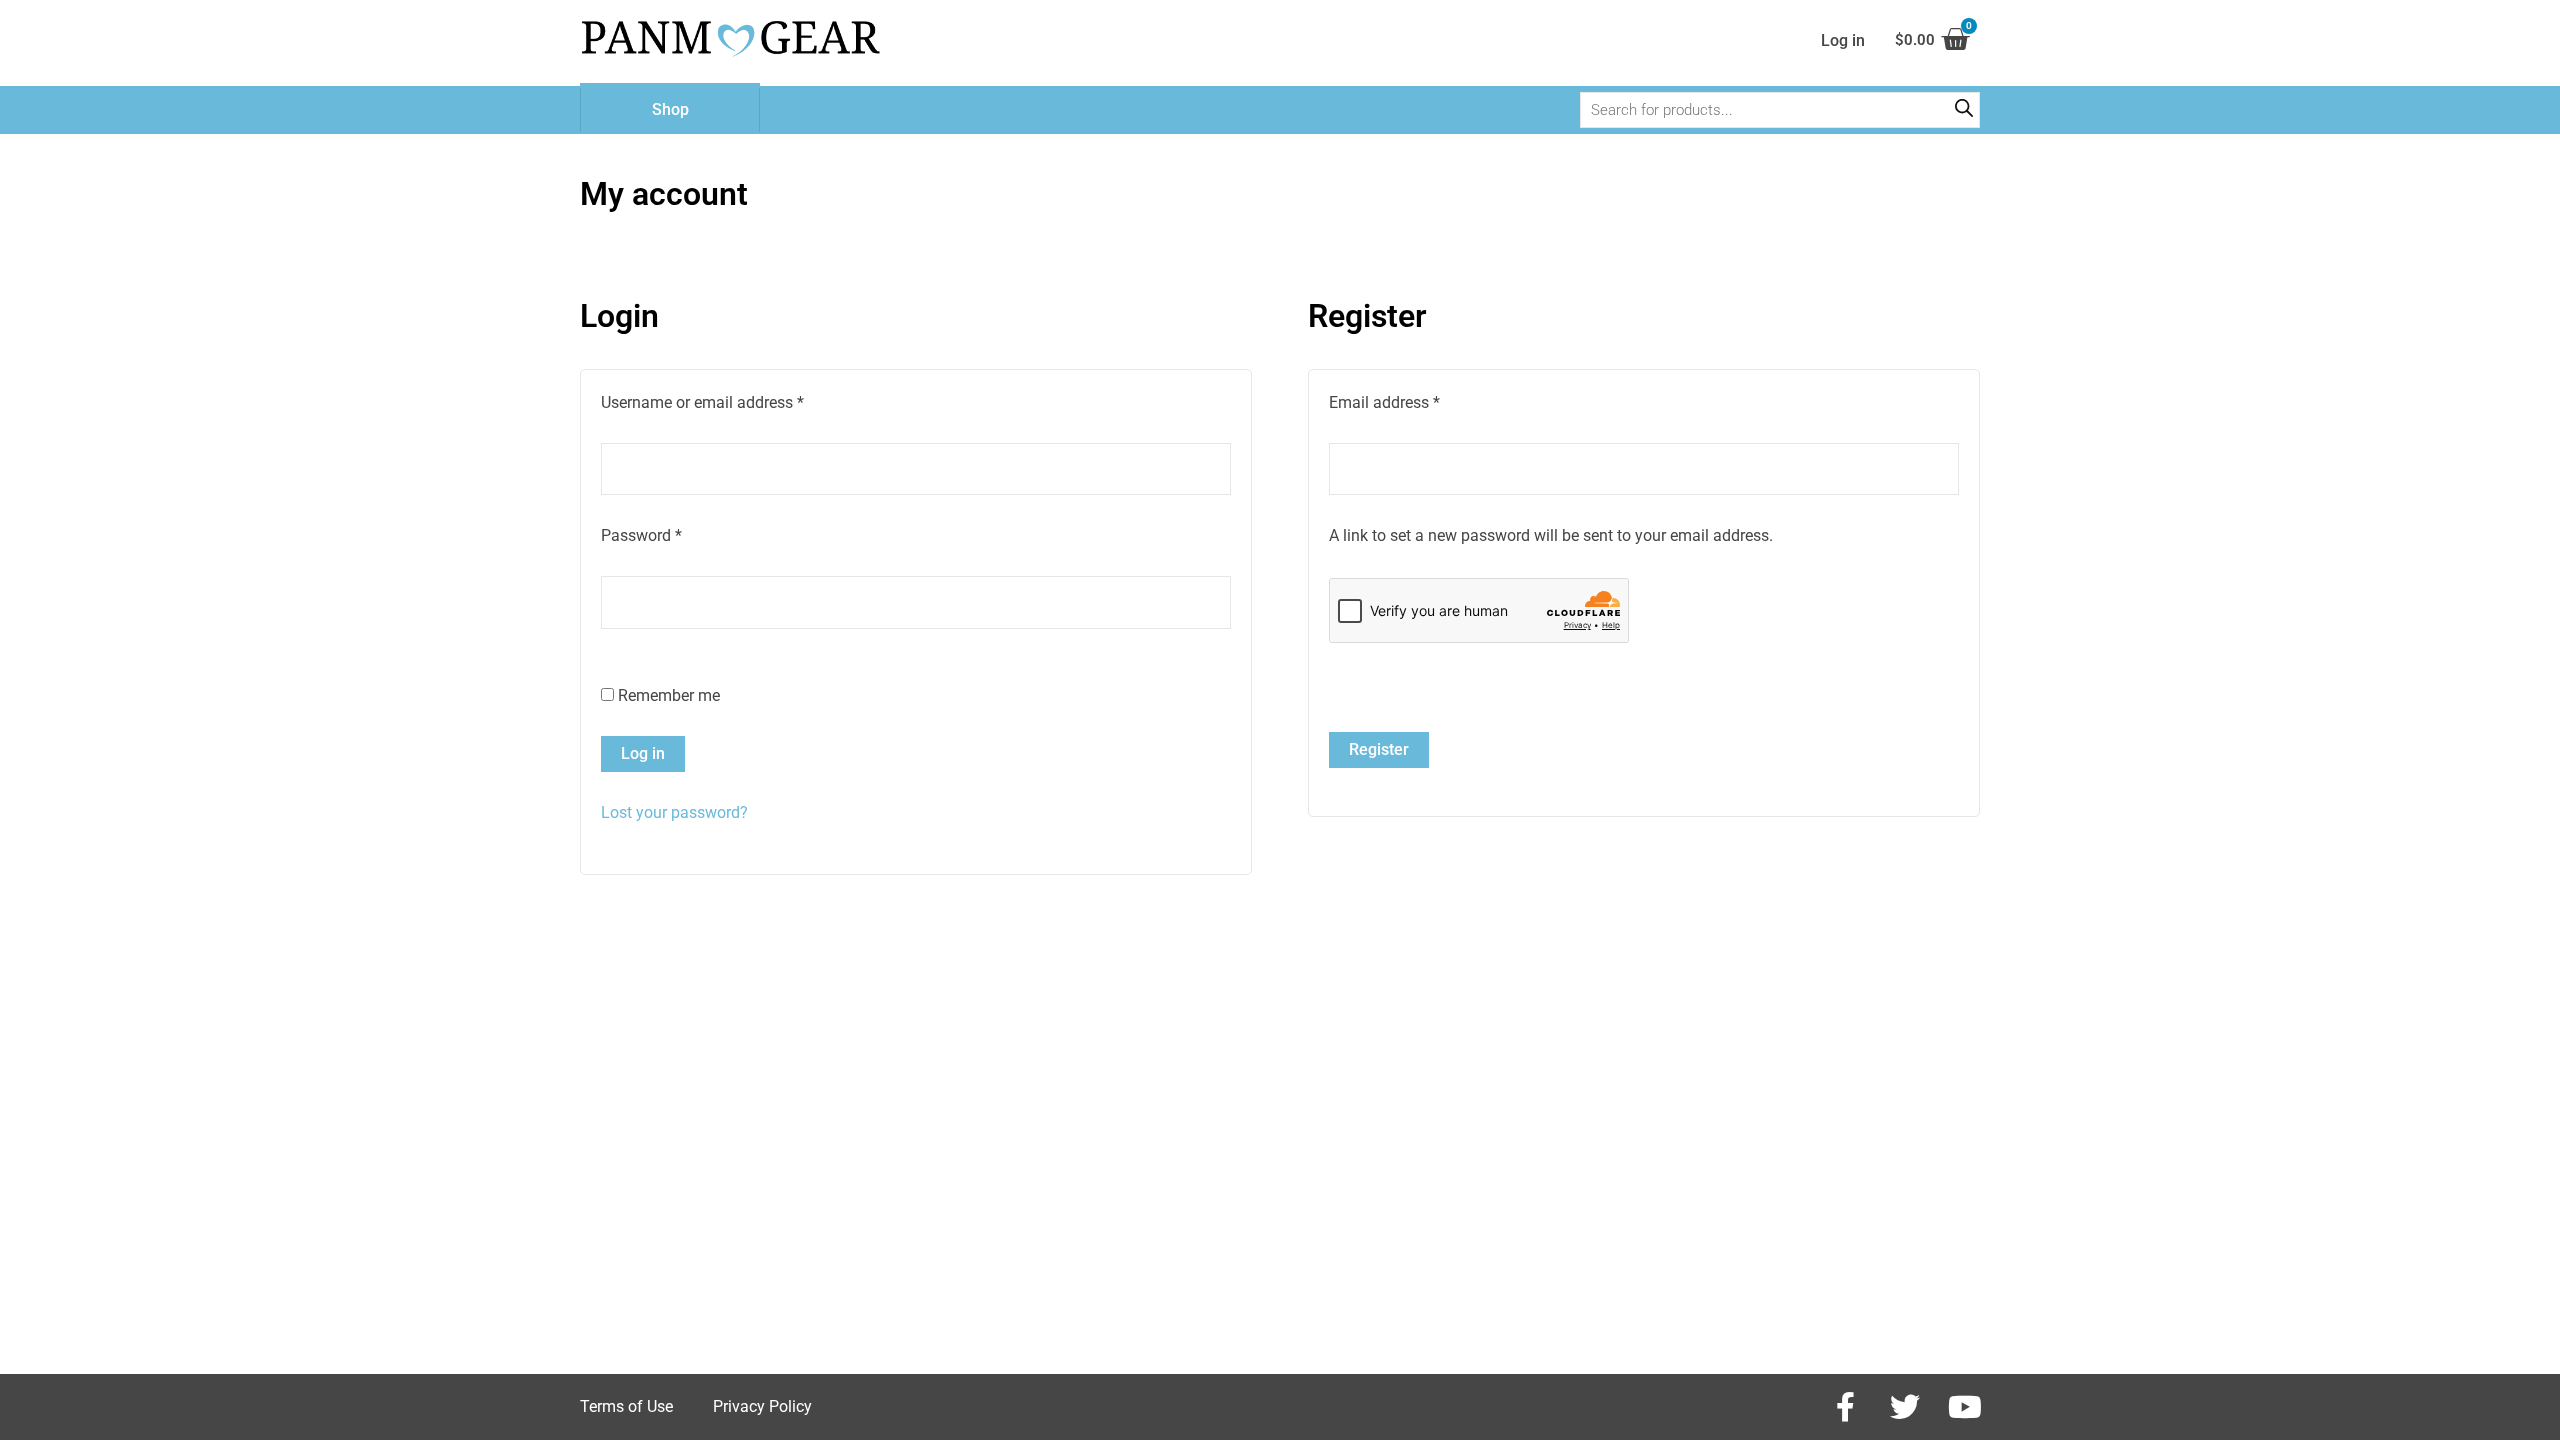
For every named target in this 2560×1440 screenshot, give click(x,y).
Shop (670, 109)
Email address (1415, 401)
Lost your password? (674, 812)
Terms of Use (626, 1406)
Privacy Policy (762, 1406)
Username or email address (733, 401)
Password (672, 534)
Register (1379, 749)
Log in (643, 753)
